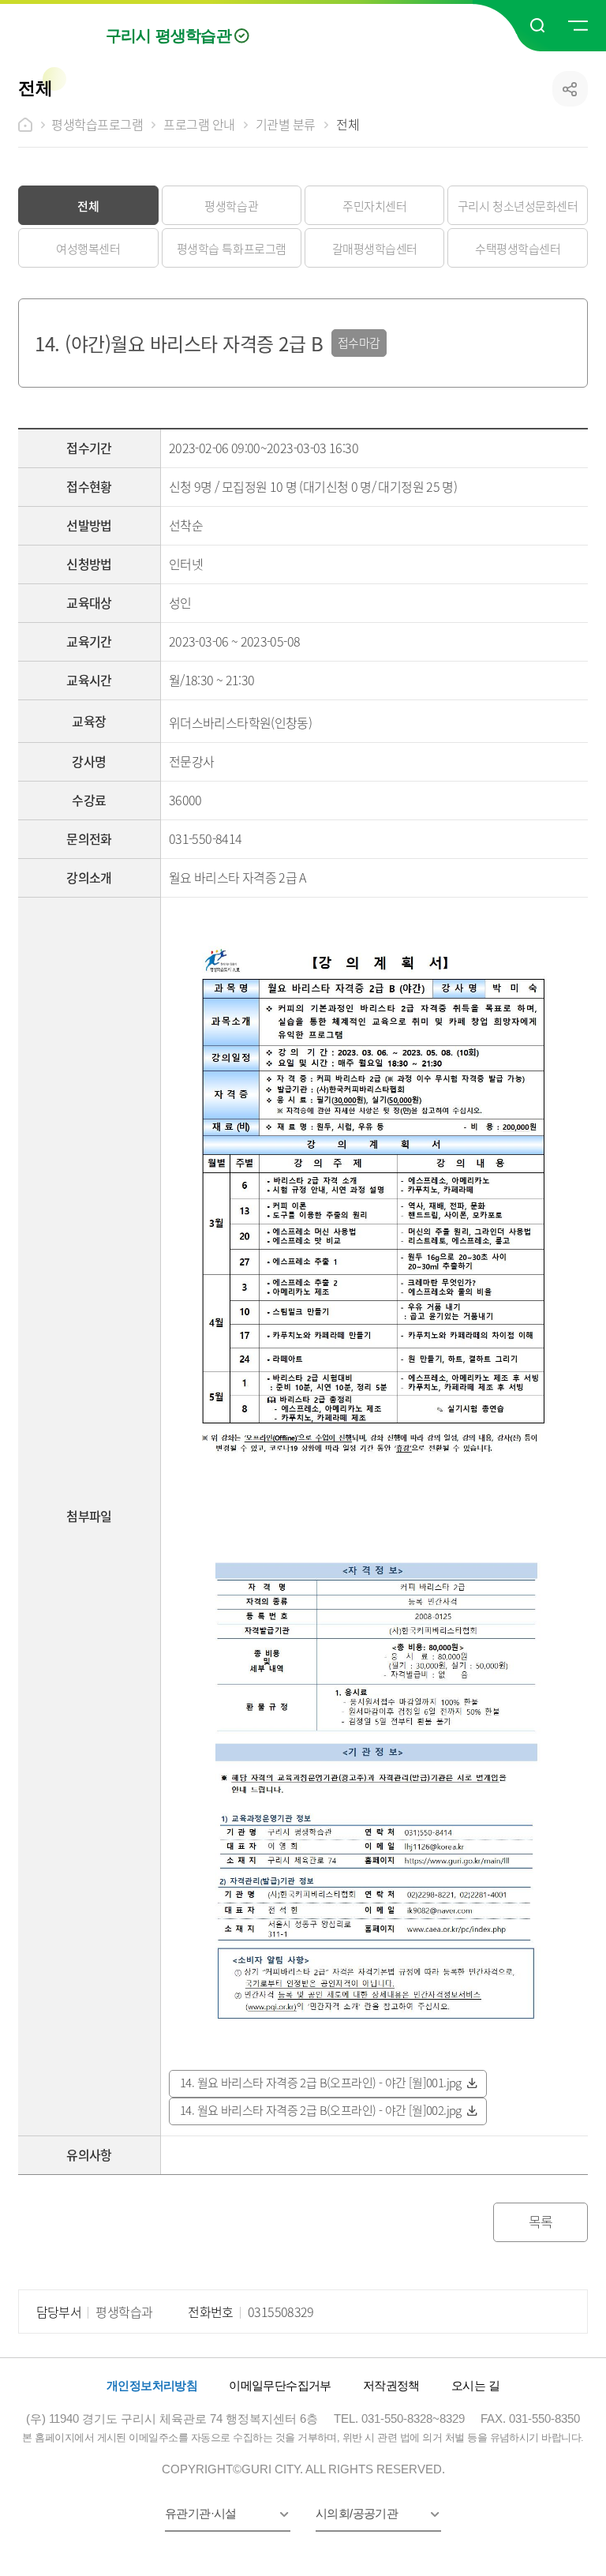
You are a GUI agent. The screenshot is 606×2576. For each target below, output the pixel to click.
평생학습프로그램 (97, 124)
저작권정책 (391, 2385)
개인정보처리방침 (152, 2385)
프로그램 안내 (199, 124)
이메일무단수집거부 (280, 2385)
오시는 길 (475, 2385)
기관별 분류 (286, 124)
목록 (541, 2221)
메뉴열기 (577, 26)
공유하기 (570, 89)
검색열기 (538, 26)
